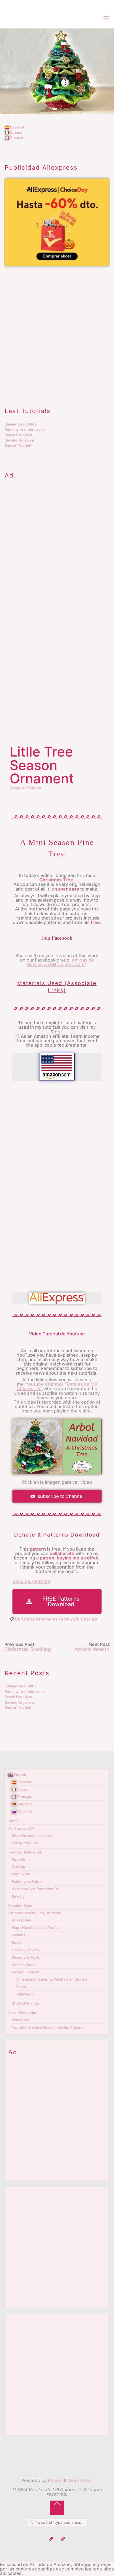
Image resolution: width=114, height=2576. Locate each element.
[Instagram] (63, 2539)
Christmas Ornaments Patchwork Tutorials (56, 1619)
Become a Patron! (31, 1581)
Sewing (18, 1896)
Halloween (25, 1994)
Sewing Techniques (25, 1852)
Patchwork (21, 1874)
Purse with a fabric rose (25, 429)
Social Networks (22, 2013)
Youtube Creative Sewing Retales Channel (48, 2027)
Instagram (20, 2020)
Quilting (19, 1866)
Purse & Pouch (24, 1965)
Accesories (21, 1920)
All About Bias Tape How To (35, 1889)
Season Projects (25, 788)
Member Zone (20, 1905)
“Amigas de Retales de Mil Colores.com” (61, 962)
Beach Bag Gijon (18, 435)
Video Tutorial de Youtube (57, 1334)
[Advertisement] (57, 331)
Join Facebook (57, 938)
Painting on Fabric (27, 1881)
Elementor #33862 (21, 424)
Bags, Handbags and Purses (36, 1928)
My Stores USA (21, 1828)
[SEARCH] (31, 2522)
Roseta (55, 2480)
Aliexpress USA (25, 1843)
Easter (21, 1987)
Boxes (17, 1942)
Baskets (19, 1935)
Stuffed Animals (25, 2003)
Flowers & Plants (26, 1957)
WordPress (80, 2480)
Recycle (19, 1859)
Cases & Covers (25, 1950)
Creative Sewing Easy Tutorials (35, 1913)
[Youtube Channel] (51, 2539)
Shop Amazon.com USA (32, 1835)
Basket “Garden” (19, 445)
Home (13, 1821)
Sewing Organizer (20, 440)
